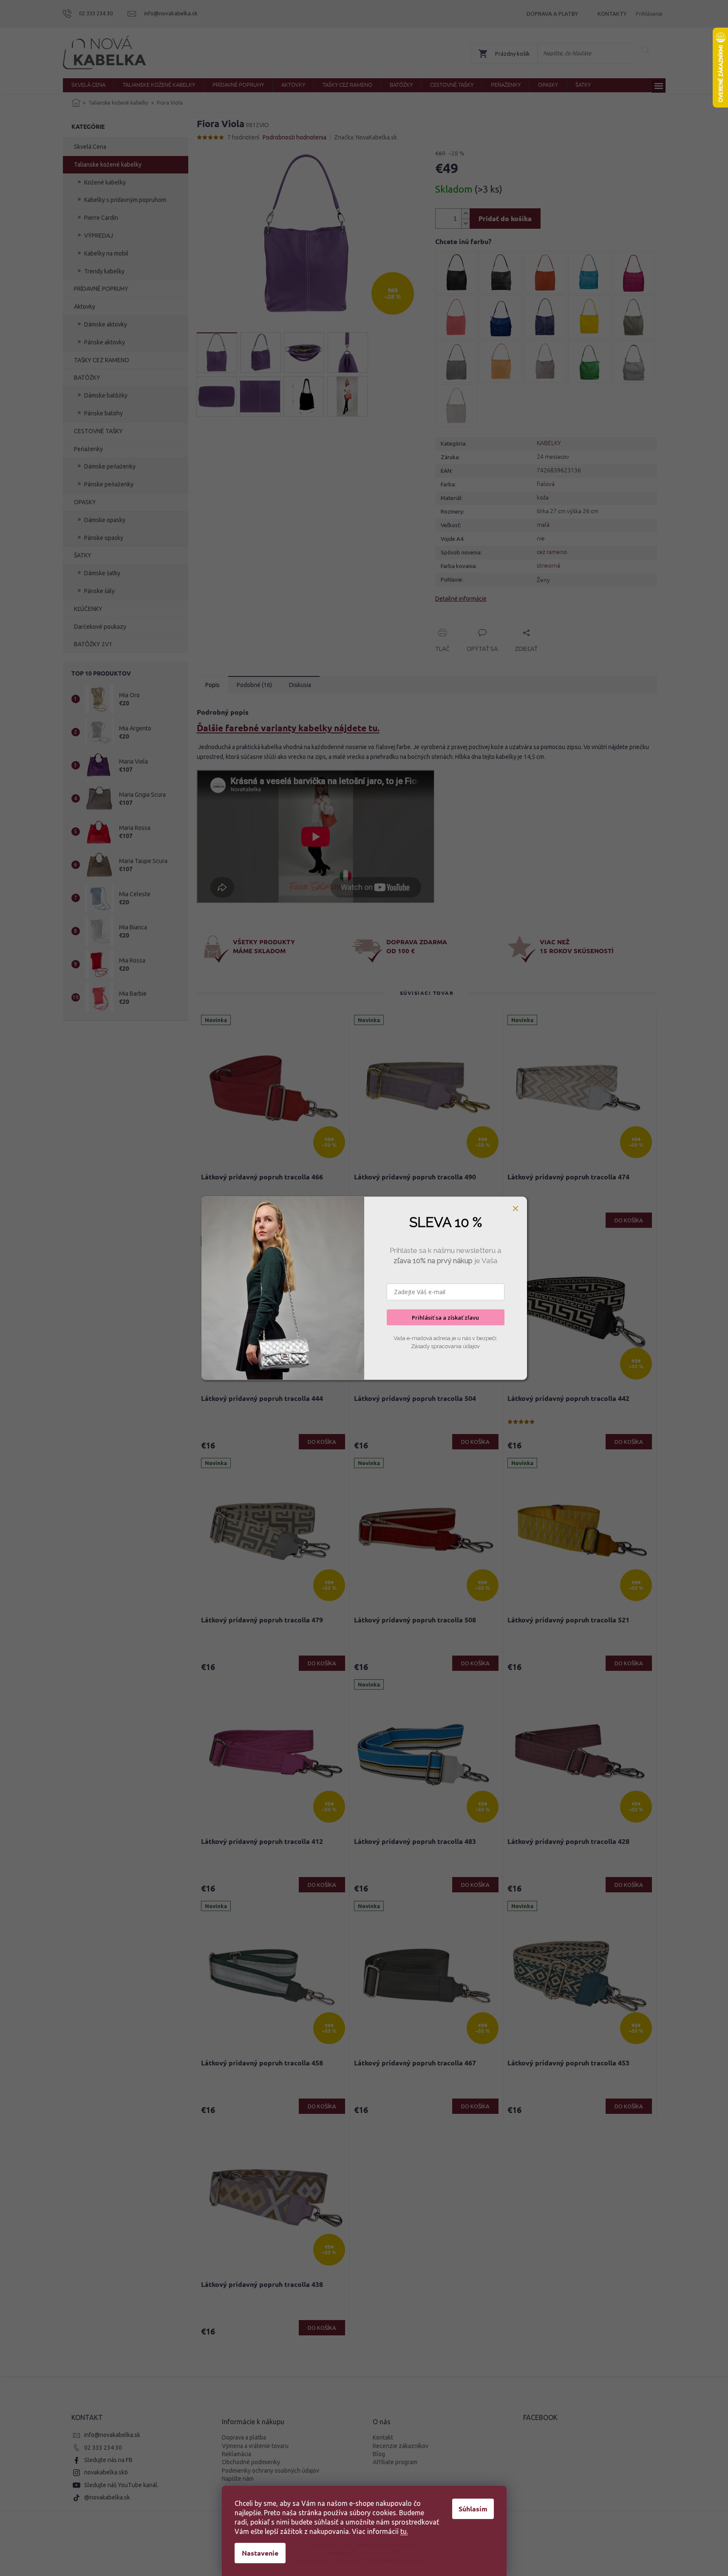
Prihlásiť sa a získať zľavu (445, 1317)
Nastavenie (260, 2553)
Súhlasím (473, 2509)
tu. (404, 2531)
